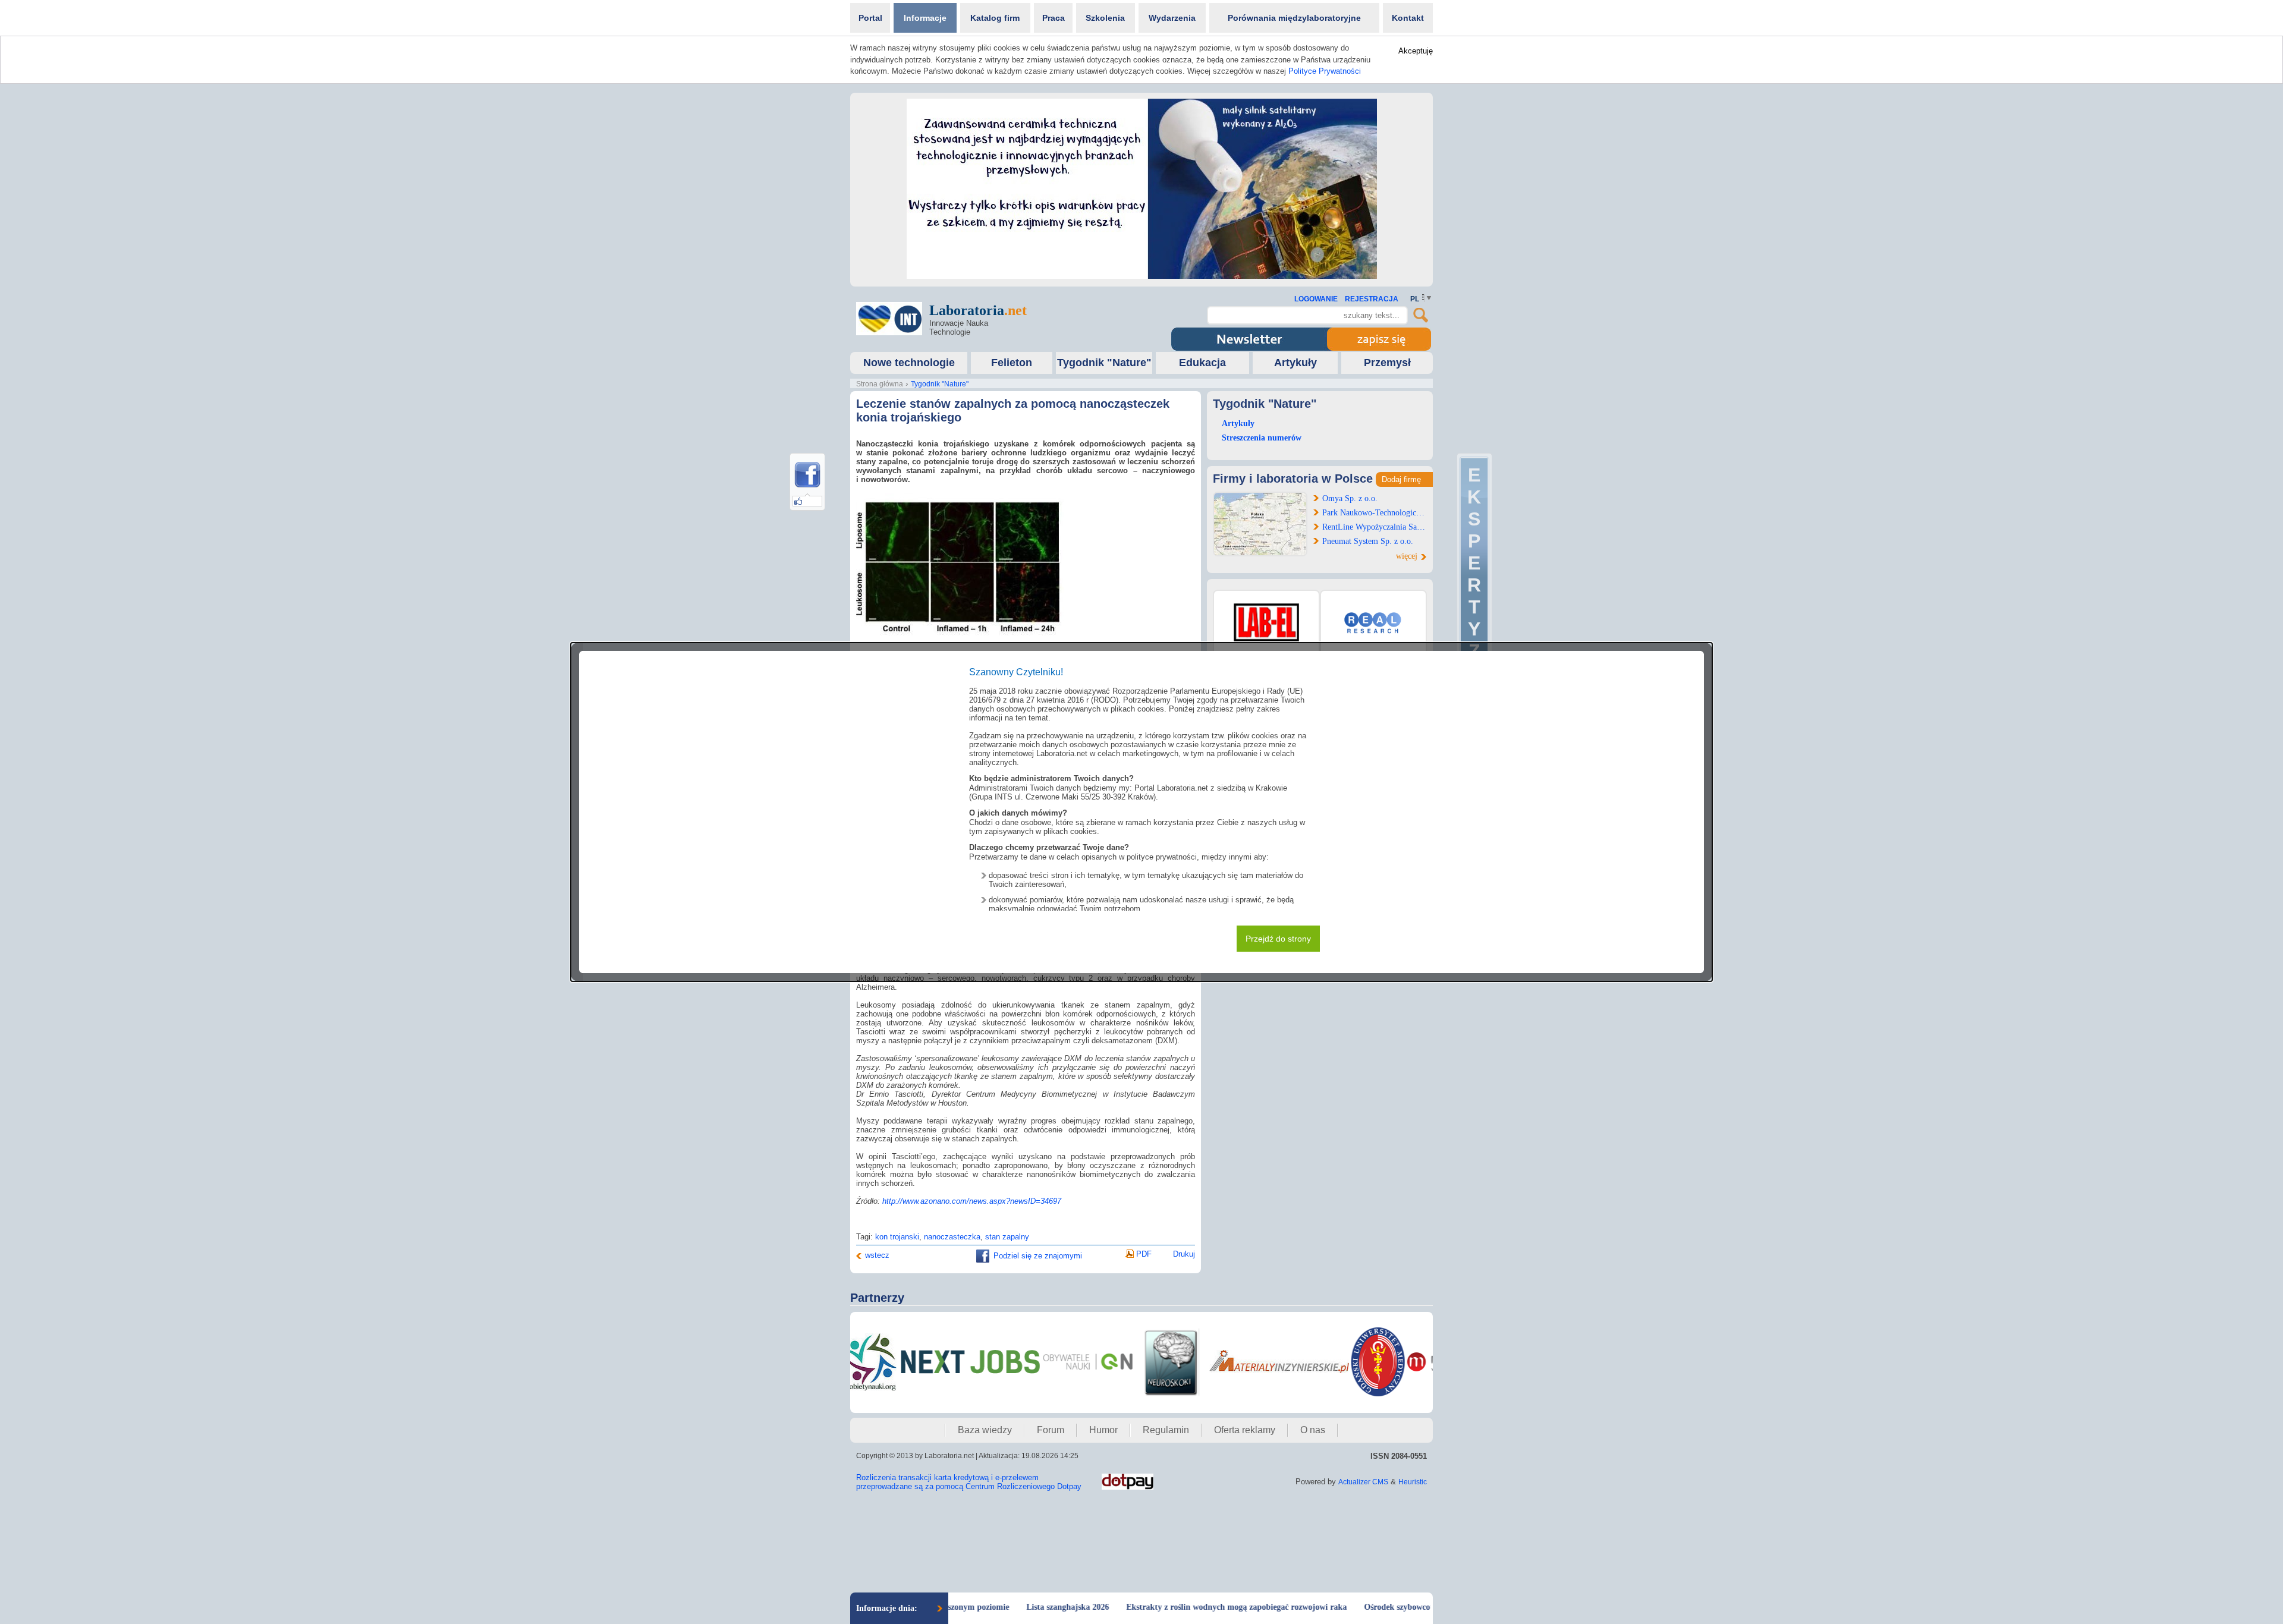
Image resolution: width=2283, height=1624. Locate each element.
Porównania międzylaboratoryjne (1294, 18)
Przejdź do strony (1278, 939)
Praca (1054, 18)
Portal (870, 18)
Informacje (925, 18)
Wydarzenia (1172, 18)
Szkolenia (1105, 18)
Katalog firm (995, 18)
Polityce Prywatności (1325, 71)
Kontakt (1408, 18)
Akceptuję (1416, 51)
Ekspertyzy (1474, 574)
